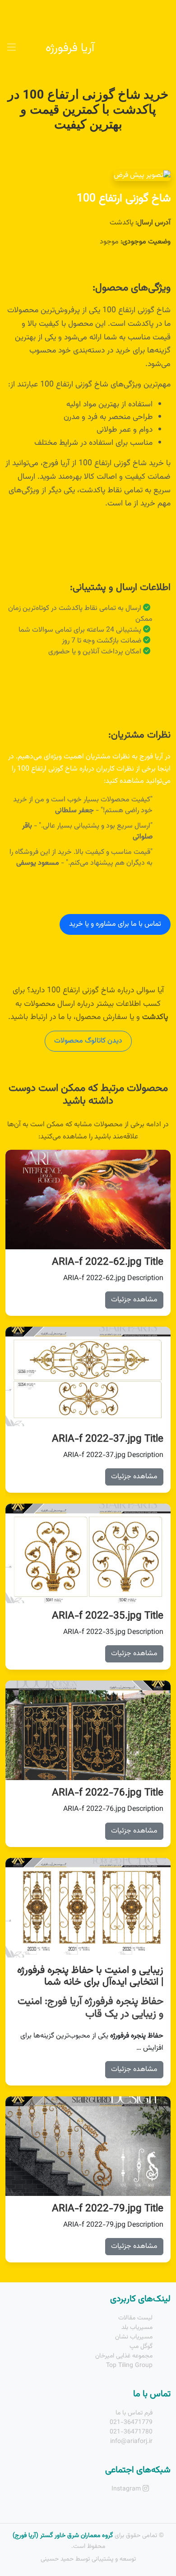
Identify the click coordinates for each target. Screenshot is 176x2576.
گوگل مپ (141, 2347)
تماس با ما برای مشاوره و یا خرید (115, 924)
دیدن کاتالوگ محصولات (88, 1041)
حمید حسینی (57, 2559)
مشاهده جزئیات (134, 1300)
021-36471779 (131, 2423)
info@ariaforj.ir (131, 2442)
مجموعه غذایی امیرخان (124, 2356)
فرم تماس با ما (134, 2413)
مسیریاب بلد (137, 2328)
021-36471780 (131, 2432)
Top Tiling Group (129, 2366)
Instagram (127, 2489)
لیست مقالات (135, 2318)
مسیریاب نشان (134, 2337)
